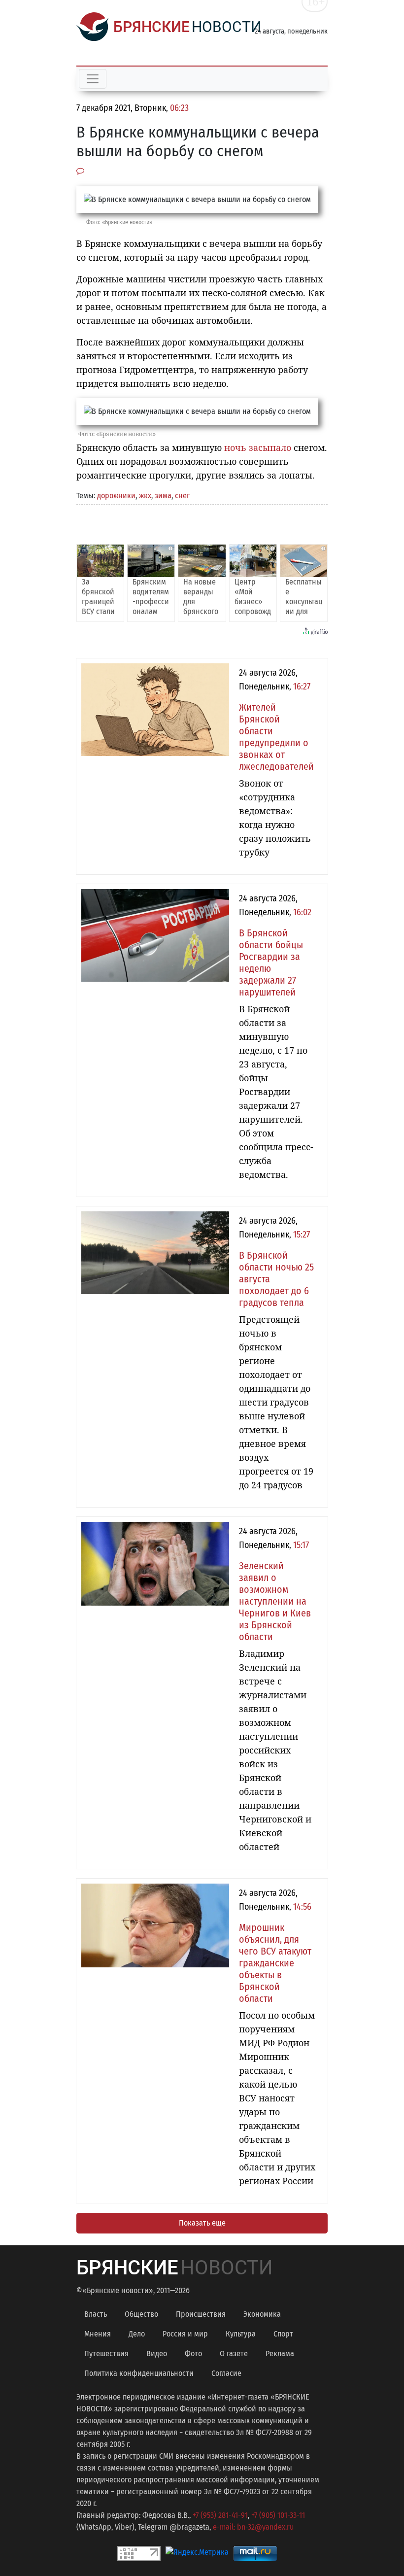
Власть (96, 2314)
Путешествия (106, 2353)
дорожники (116, 496)
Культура (241, 2334)
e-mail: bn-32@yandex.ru (253, 2527)
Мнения (98, 2334)
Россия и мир (185, 2334)
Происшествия (201, 2314)
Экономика (262, 2314)
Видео (157, 2353)
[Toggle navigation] (93, 79)
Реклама (280, 2353)
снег (182, 496)
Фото (193, 2353)
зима (163, 496)
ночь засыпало (258, 447)
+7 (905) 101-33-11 (278, 2515)
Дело (137, 2334)
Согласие (226, 2373)
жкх (145, 496)
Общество (141, 2314)
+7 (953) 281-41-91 (220, 2515)
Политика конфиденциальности (139, 2373)
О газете (234, 2353)
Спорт (283, 2334)
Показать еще (202, 2223)
